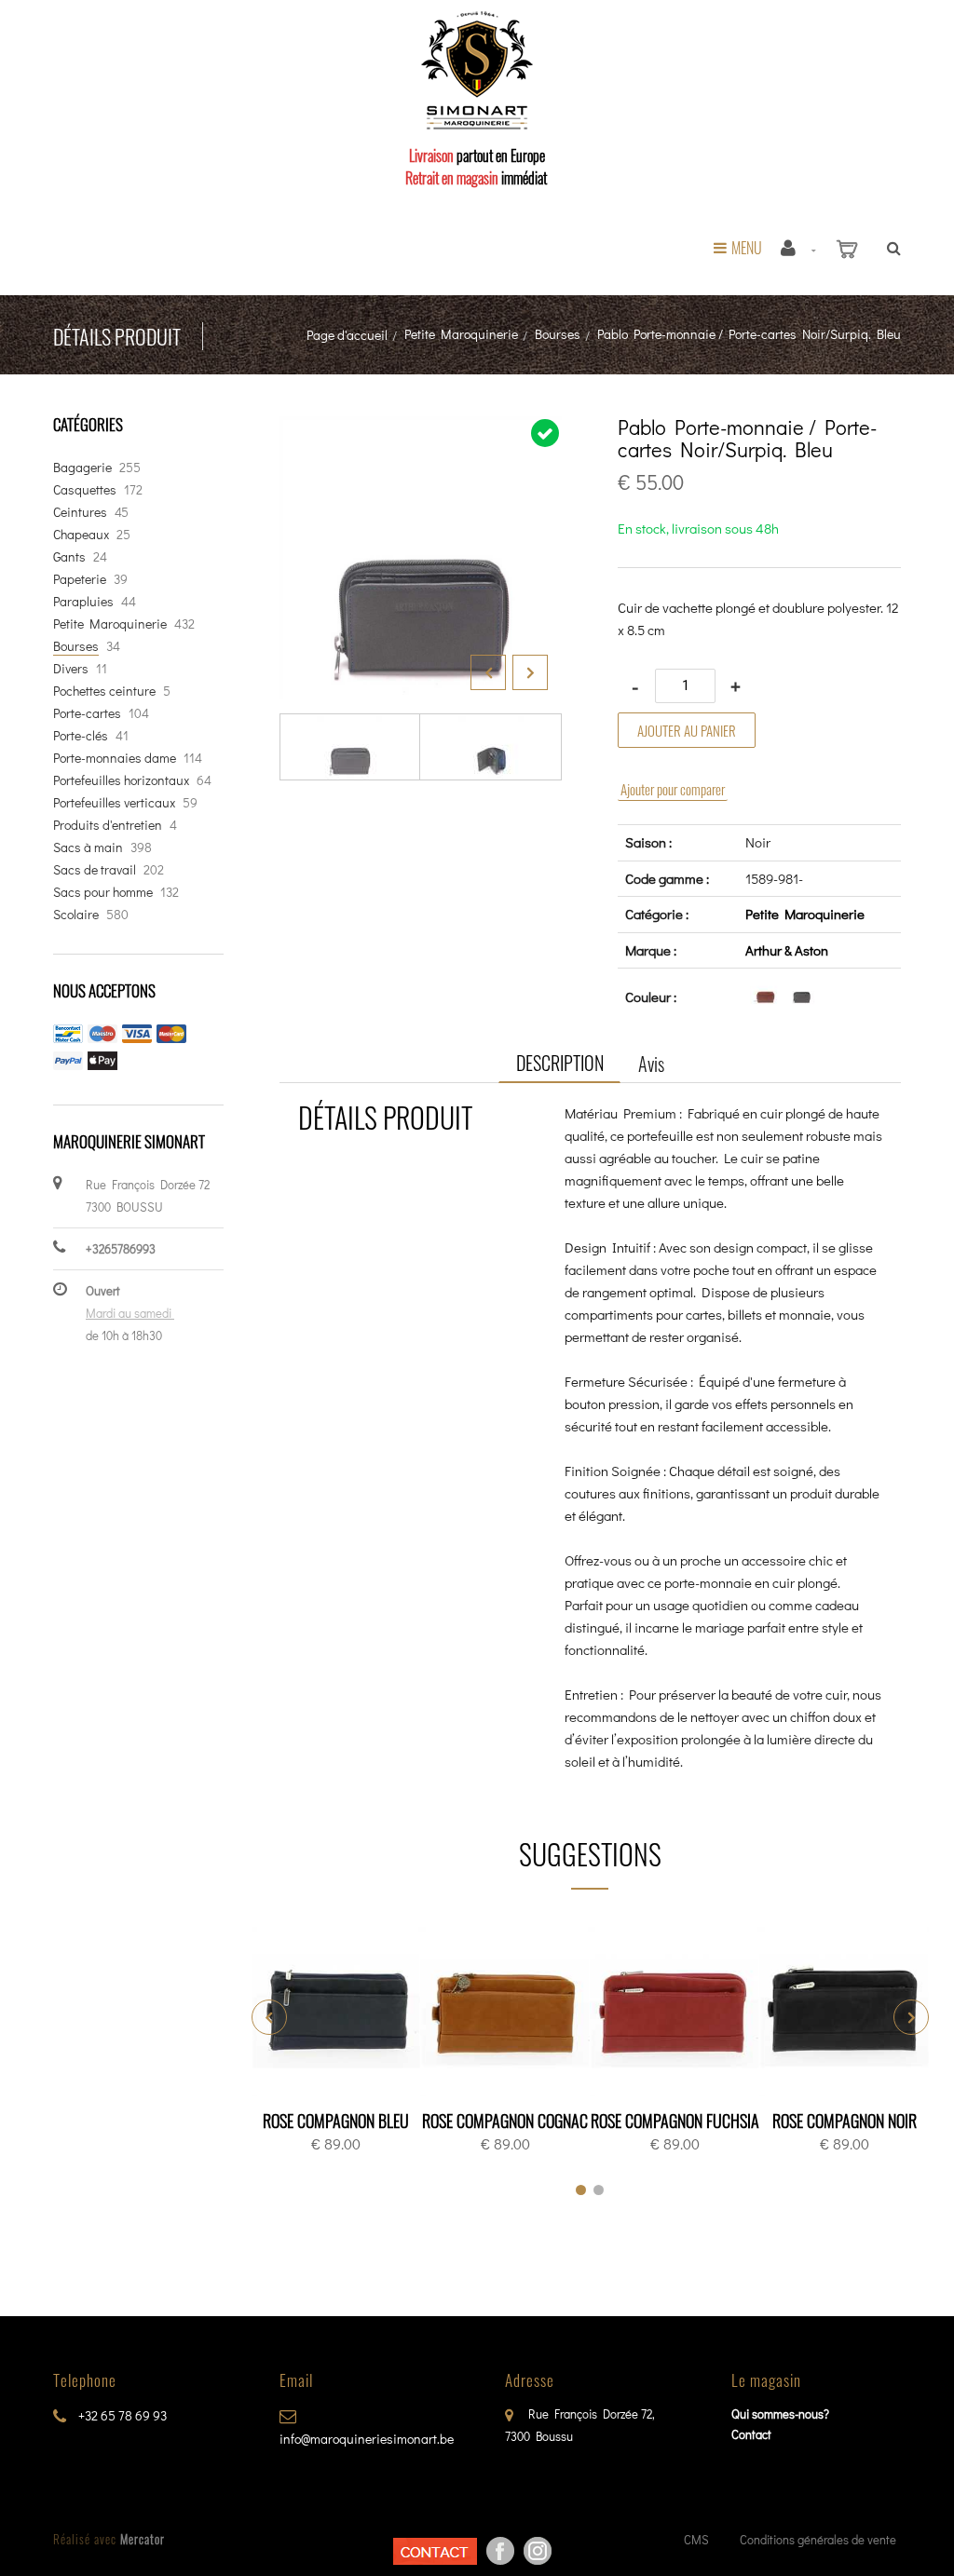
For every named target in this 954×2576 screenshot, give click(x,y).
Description (560, 1063)
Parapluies (83, 601)
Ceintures (80, 512)
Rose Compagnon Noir (845, 2121)
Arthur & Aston (787, 950)
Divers (71, 668)
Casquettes (85, 489)
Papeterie (80, 579)
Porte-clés (81, 735)
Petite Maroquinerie (461, 334)
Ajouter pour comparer (673, 789)
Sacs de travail (95, 869)
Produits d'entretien (108, 825)
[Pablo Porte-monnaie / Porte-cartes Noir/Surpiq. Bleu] (421, 429)
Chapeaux (81, 534)
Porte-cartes (87, 713)
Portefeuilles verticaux (114, 802)
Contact (751, 2434)
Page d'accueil (347, 335)
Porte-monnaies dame (115, 758)
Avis (651, 1064)
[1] (581, 2190)
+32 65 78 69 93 (121, 2415)
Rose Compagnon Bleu (336, 2121)
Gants (69, 556)
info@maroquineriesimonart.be (367, 2439)
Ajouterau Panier (339, 2013)
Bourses (558, 334)
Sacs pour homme (103, 892)
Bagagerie (82, 467)
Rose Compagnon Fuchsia (675, 2121)
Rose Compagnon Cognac (505, 2121)
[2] (599, 2190)
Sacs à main (88, 847)
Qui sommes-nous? (780, 2413)
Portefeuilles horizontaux (121, 780)
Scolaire (76, 914)
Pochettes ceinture (104, 691)
